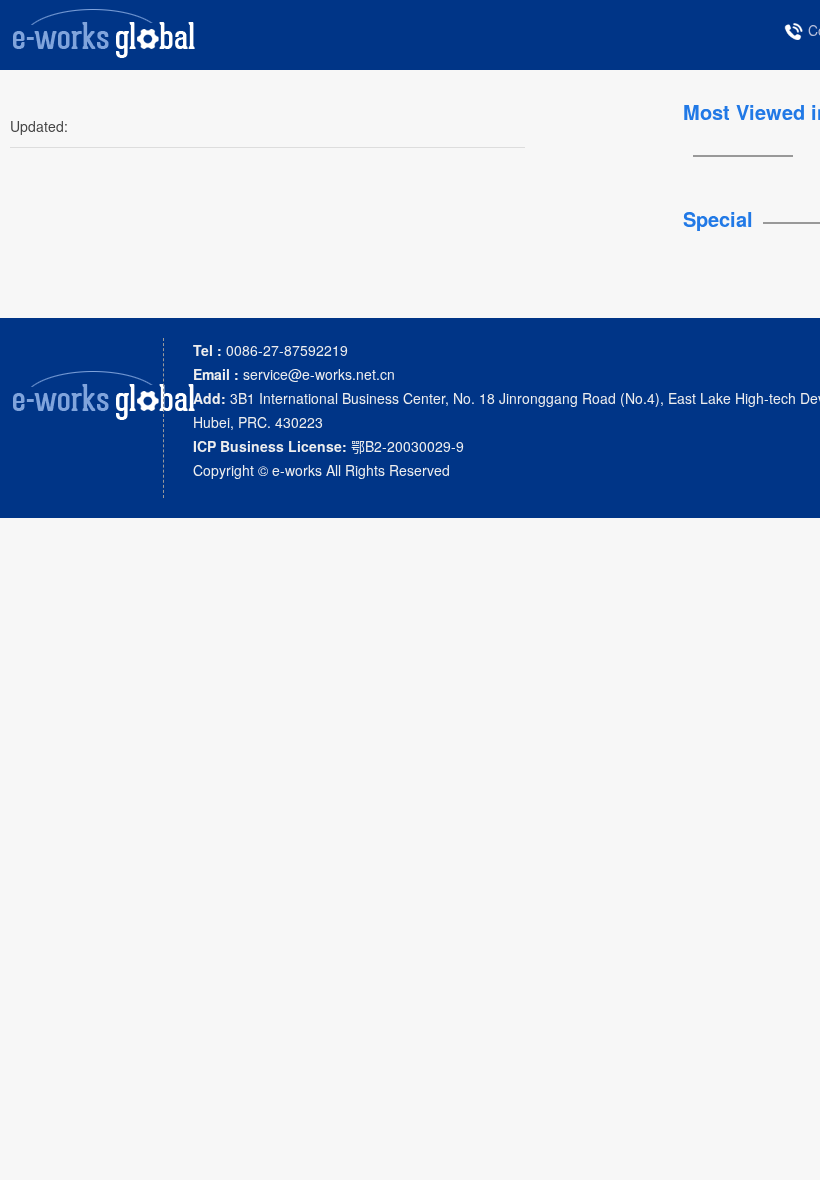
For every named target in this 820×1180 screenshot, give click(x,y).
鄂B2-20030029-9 (328, 446)
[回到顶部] (794, 1154)
